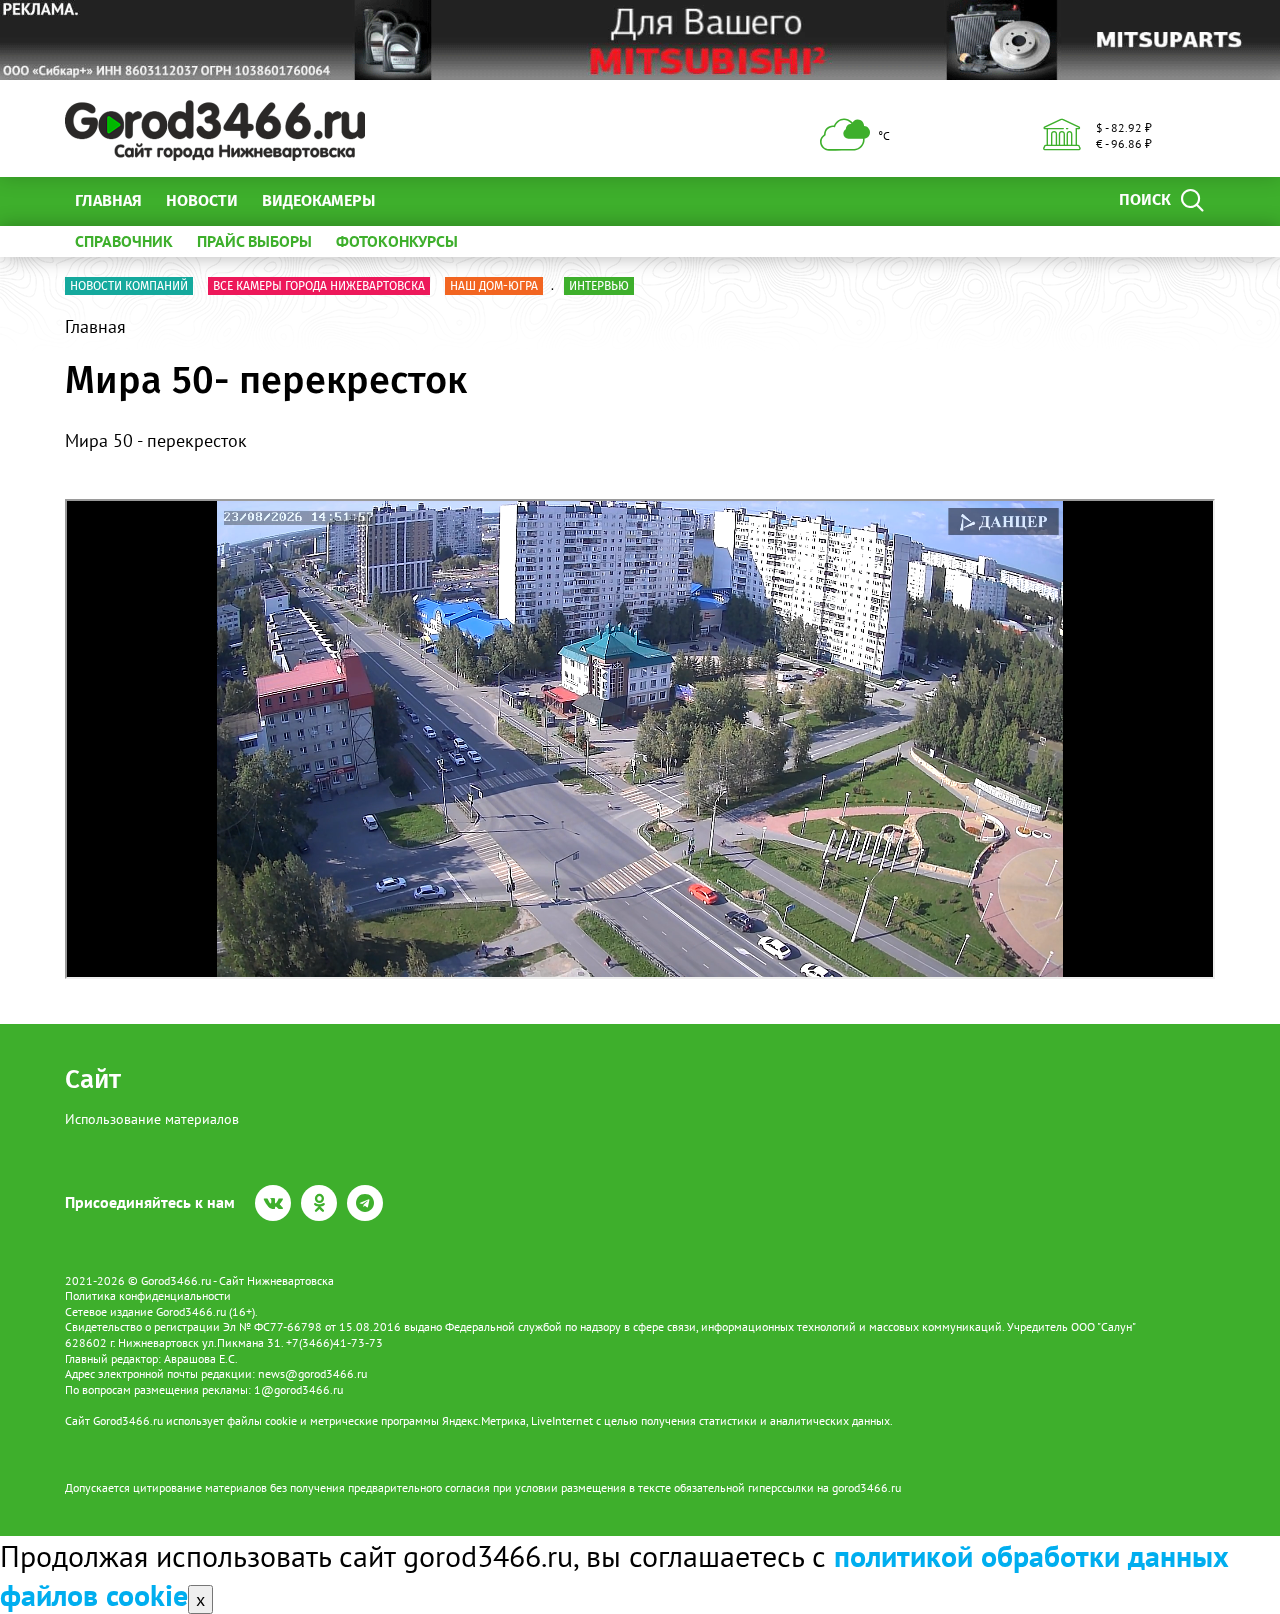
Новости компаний (129, 286)
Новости (202, 200)
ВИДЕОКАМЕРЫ (318, 200)
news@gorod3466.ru (312, 1373)
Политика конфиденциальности (148, 1295)
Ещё (414, 200)
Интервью (599, 286)
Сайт (93, 1079)
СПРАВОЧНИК (124, 241)
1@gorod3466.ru (298, 1389)
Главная (108, 200)
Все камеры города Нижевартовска (319, 286)
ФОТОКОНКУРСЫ (397, 241)
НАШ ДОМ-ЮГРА (494, 286)
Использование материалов (152, 1119)
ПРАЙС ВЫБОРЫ (254, 241)
